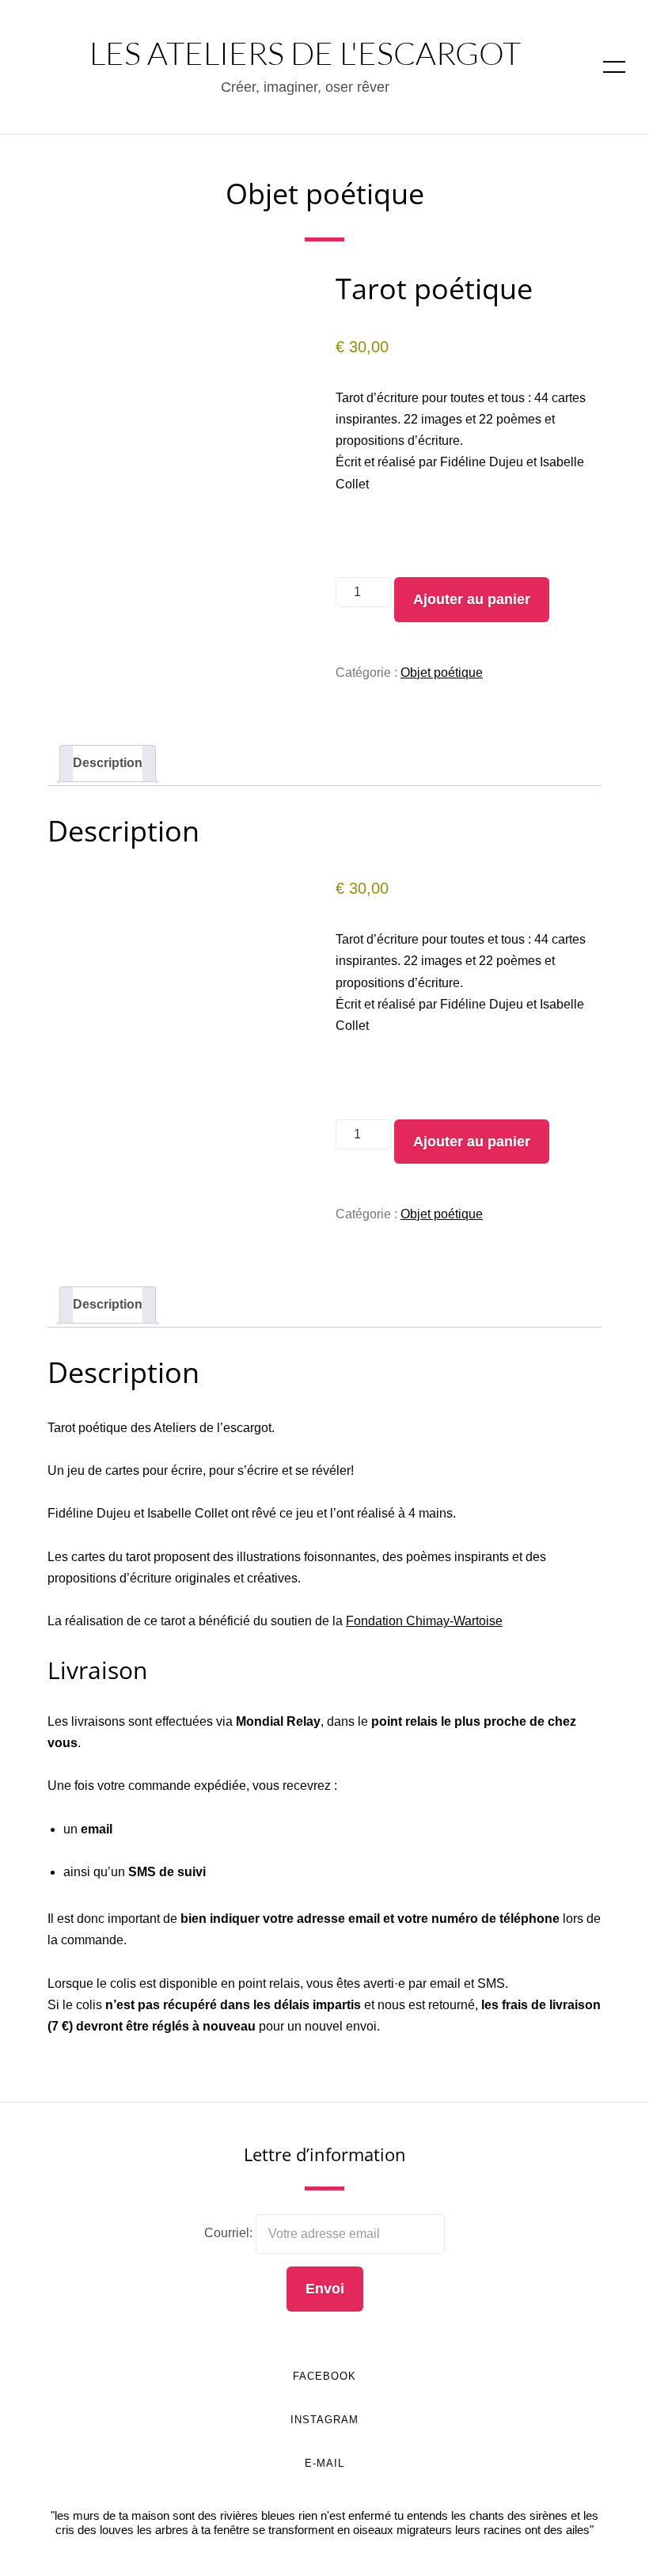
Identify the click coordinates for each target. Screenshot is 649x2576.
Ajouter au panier (472, 599)
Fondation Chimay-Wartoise (424, 1621)
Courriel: (230, 2234)
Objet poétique (325, 194)
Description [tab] (108, 763)
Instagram (324, 2420)
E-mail (324, 2463)
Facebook (324, 2376)
